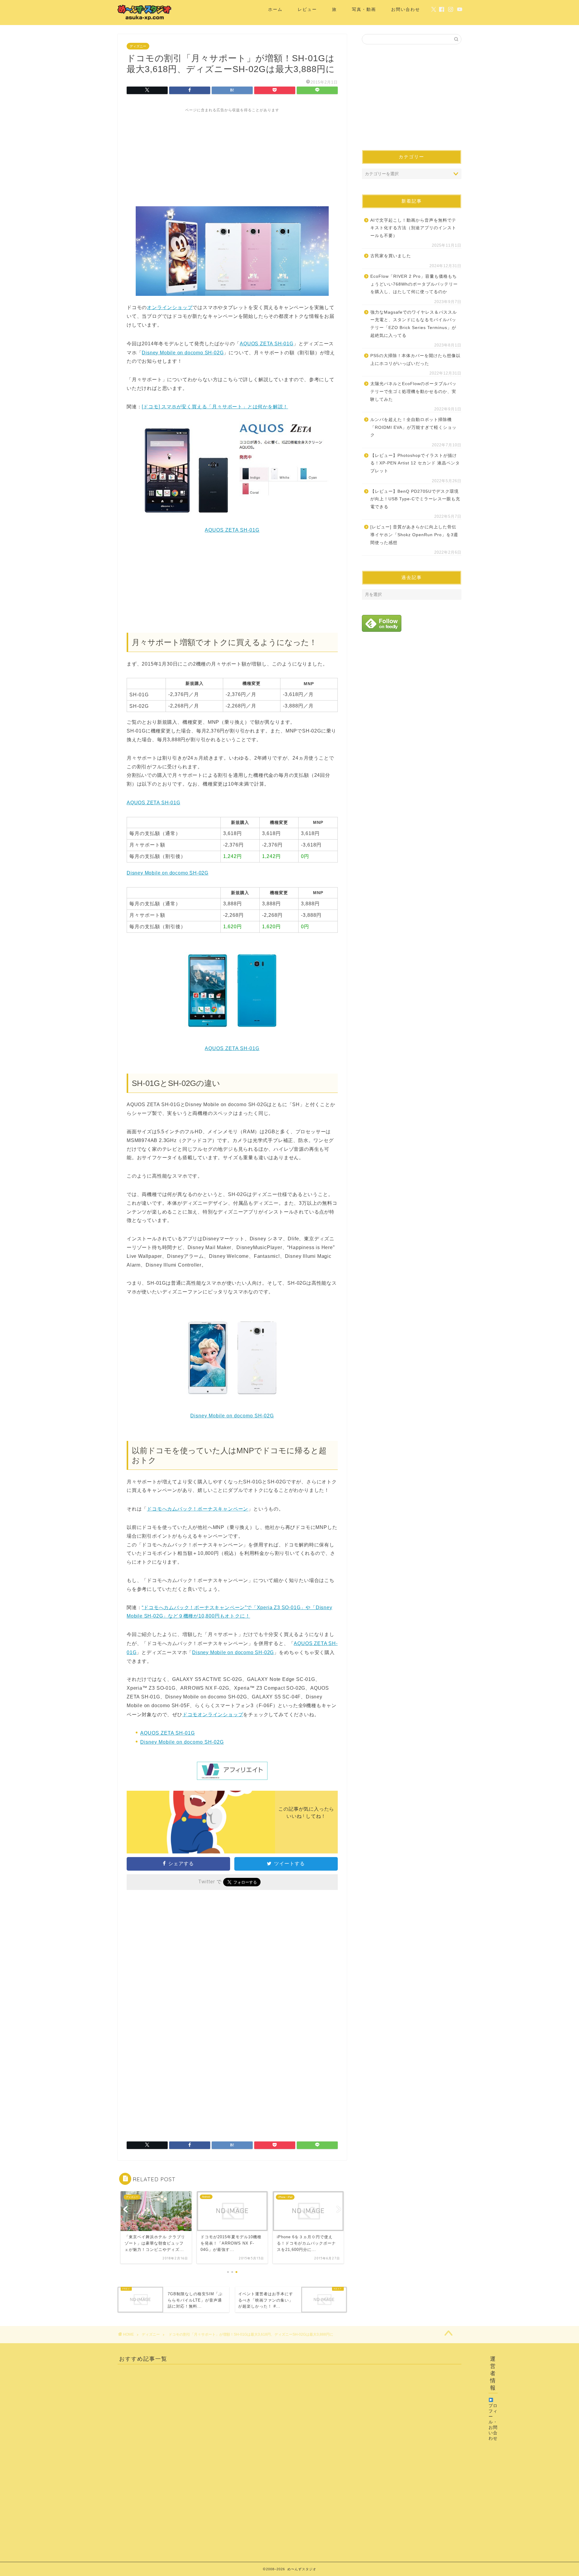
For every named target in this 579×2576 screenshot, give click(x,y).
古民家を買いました (391, 256)
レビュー (307, 9)
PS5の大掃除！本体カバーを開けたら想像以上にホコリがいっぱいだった (415, 360)
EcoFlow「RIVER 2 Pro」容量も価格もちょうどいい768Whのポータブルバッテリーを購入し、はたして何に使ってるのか (414, 284)
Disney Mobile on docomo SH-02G (183, 353)
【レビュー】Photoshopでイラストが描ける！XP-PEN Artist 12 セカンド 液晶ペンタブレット (415, 463)
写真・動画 (364, 9)
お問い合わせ (406, 9)
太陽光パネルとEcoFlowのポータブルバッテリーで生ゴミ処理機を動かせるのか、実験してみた (413, 391)
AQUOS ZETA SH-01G (267, 344)
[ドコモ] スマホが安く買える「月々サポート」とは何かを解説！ (215, 407)
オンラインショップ (170, 307)
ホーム (275, 9)
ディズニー (138, 46)
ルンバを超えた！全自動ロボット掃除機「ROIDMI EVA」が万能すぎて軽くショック (413, 427)
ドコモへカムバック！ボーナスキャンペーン (198, 1509)
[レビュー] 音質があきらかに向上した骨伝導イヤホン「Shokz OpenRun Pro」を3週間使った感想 (414, 535)
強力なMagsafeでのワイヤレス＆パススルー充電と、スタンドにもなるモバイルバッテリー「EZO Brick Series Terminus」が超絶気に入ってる (414, 324)
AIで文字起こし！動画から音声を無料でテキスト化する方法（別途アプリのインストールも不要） (413, 228)
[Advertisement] (232, 155)
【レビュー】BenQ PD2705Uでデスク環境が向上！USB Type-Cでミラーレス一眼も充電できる (415, 499)
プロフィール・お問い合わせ (493, 2422)
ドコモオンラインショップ (213, 1715)
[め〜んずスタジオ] (145, 20)
